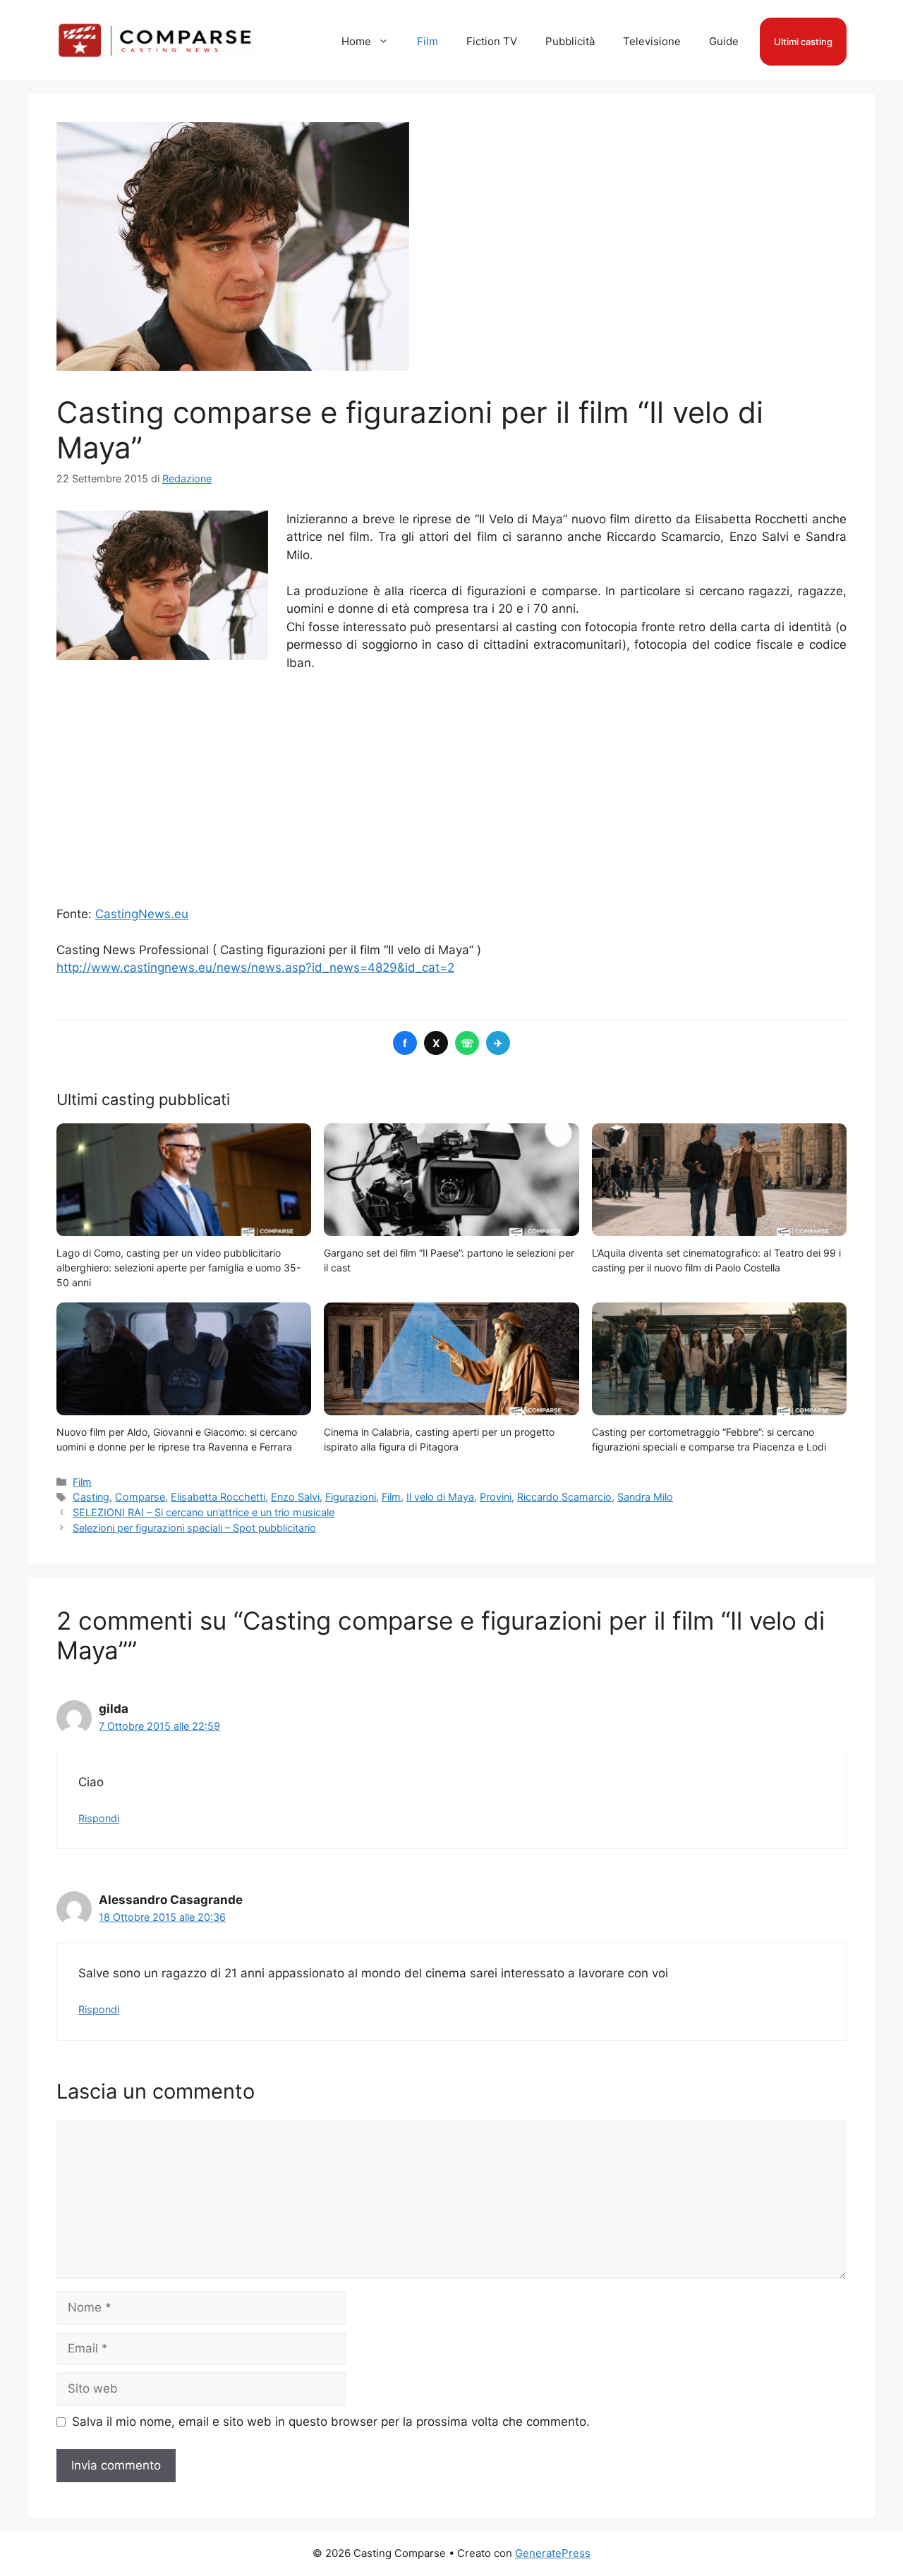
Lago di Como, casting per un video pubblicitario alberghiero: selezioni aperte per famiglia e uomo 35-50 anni (178, 1268)
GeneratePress (553, 2553)
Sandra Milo (645, 1497)
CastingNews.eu (142, 914)
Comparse (140, 1497)
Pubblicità (570, 41)
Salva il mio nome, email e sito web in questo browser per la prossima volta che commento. (331, 2422)
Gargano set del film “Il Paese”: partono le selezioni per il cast (449, 1260)
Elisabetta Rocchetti (218, 1497)
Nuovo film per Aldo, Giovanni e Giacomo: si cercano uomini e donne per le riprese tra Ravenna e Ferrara (177, 1439)
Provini (496, 1497)
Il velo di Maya (440, 1497)
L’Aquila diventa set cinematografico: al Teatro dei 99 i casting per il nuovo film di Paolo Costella (716, 1260)
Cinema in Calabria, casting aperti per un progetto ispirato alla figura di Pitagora (439, 1439)
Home (356, 41)
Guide (724, 41)
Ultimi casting (803, 42)
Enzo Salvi (295, 1497)
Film (428, 41)
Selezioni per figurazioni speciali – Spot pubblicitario (194, 1528)
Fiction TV (492, 41)
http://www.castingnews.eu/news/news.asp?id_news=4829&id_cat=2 (255, 967)
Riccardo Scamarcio (564, 1497)
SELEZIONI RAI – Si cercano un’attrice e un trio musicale (204, 1512)
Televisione (652, 41)
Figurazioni (351, 1497)
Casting (91, 1497)
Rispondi (99, 1818)
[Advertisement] (451, 789)
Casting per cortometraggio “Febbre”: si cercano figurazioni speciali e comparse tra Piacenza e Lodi (709, 1439)
